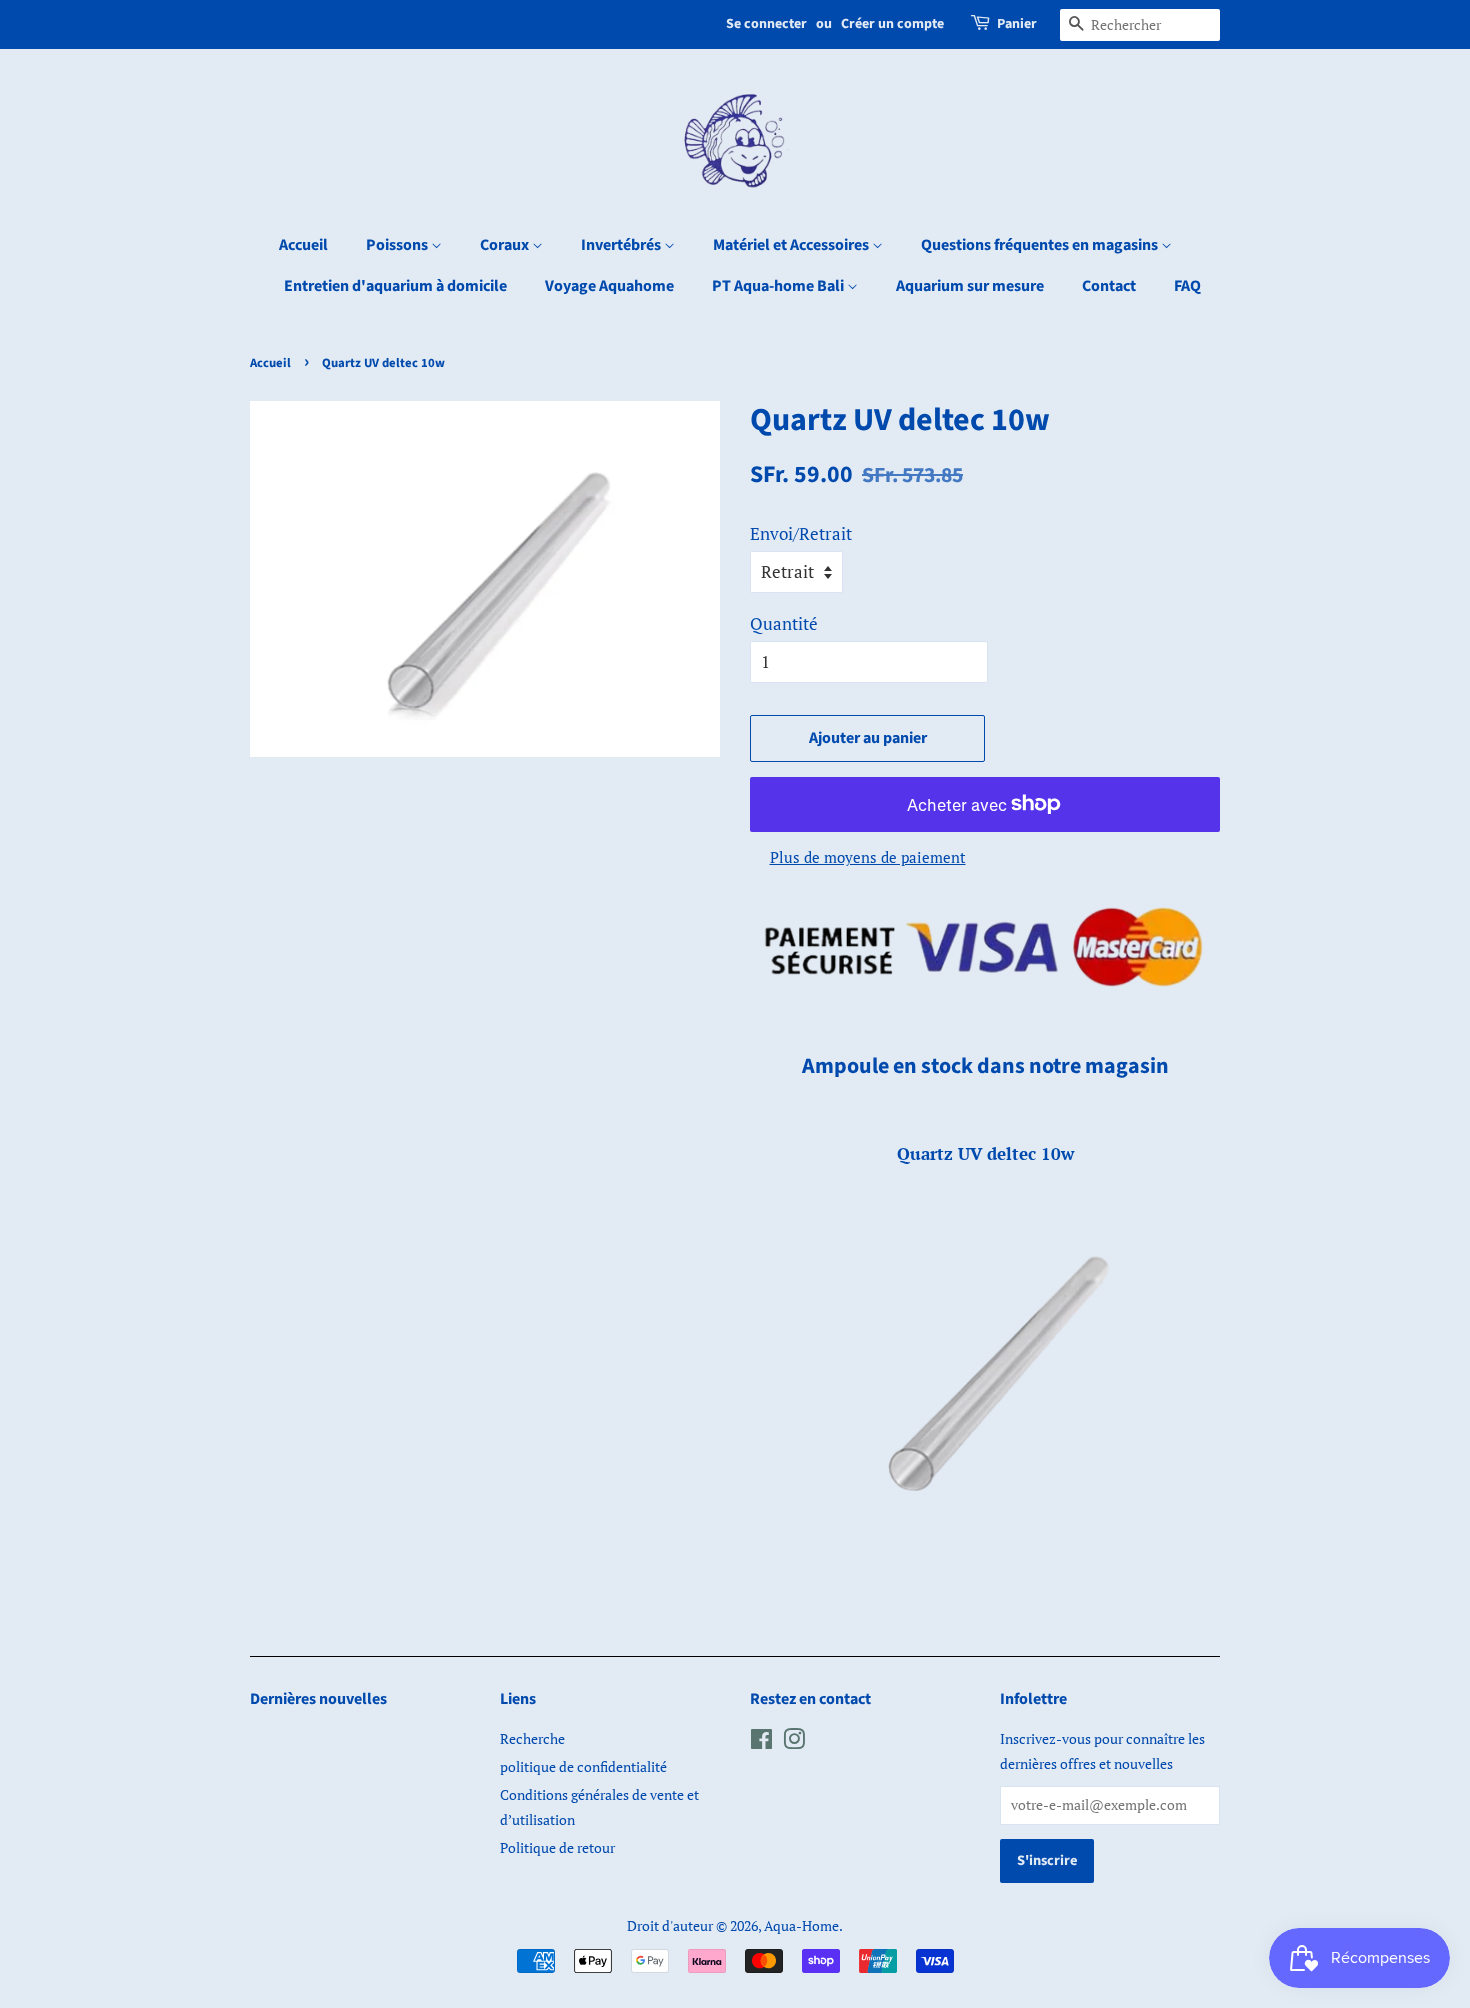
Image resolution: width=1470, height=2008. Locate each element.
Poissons (398, 245)
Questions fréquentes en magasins (1041, 245)
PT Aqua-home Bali (779, 286)
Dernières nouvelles (318, 1699)
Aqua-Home (801, 1925)
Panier (1017, 24)
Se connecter (766, 24)
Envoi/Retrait (801, 533)
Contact (1109, 286)
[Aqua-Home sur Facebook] (761, 1742)
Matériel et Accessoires (792, 245)
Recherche (532, 1738)
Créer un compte (892, 24)
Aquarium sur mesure (970, 286)
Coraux (506, 245)
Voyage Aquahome (609, 286)
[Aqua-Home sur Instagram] (794, 1742)
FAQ (1187, 286)
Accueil (303, 245)
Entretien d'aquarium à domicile (395, 286)
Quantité (784, 623)
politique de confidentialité (583, 1766)
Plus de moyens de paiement (868, 857)
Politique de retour (557, 1847)
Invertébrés (622, 245)
